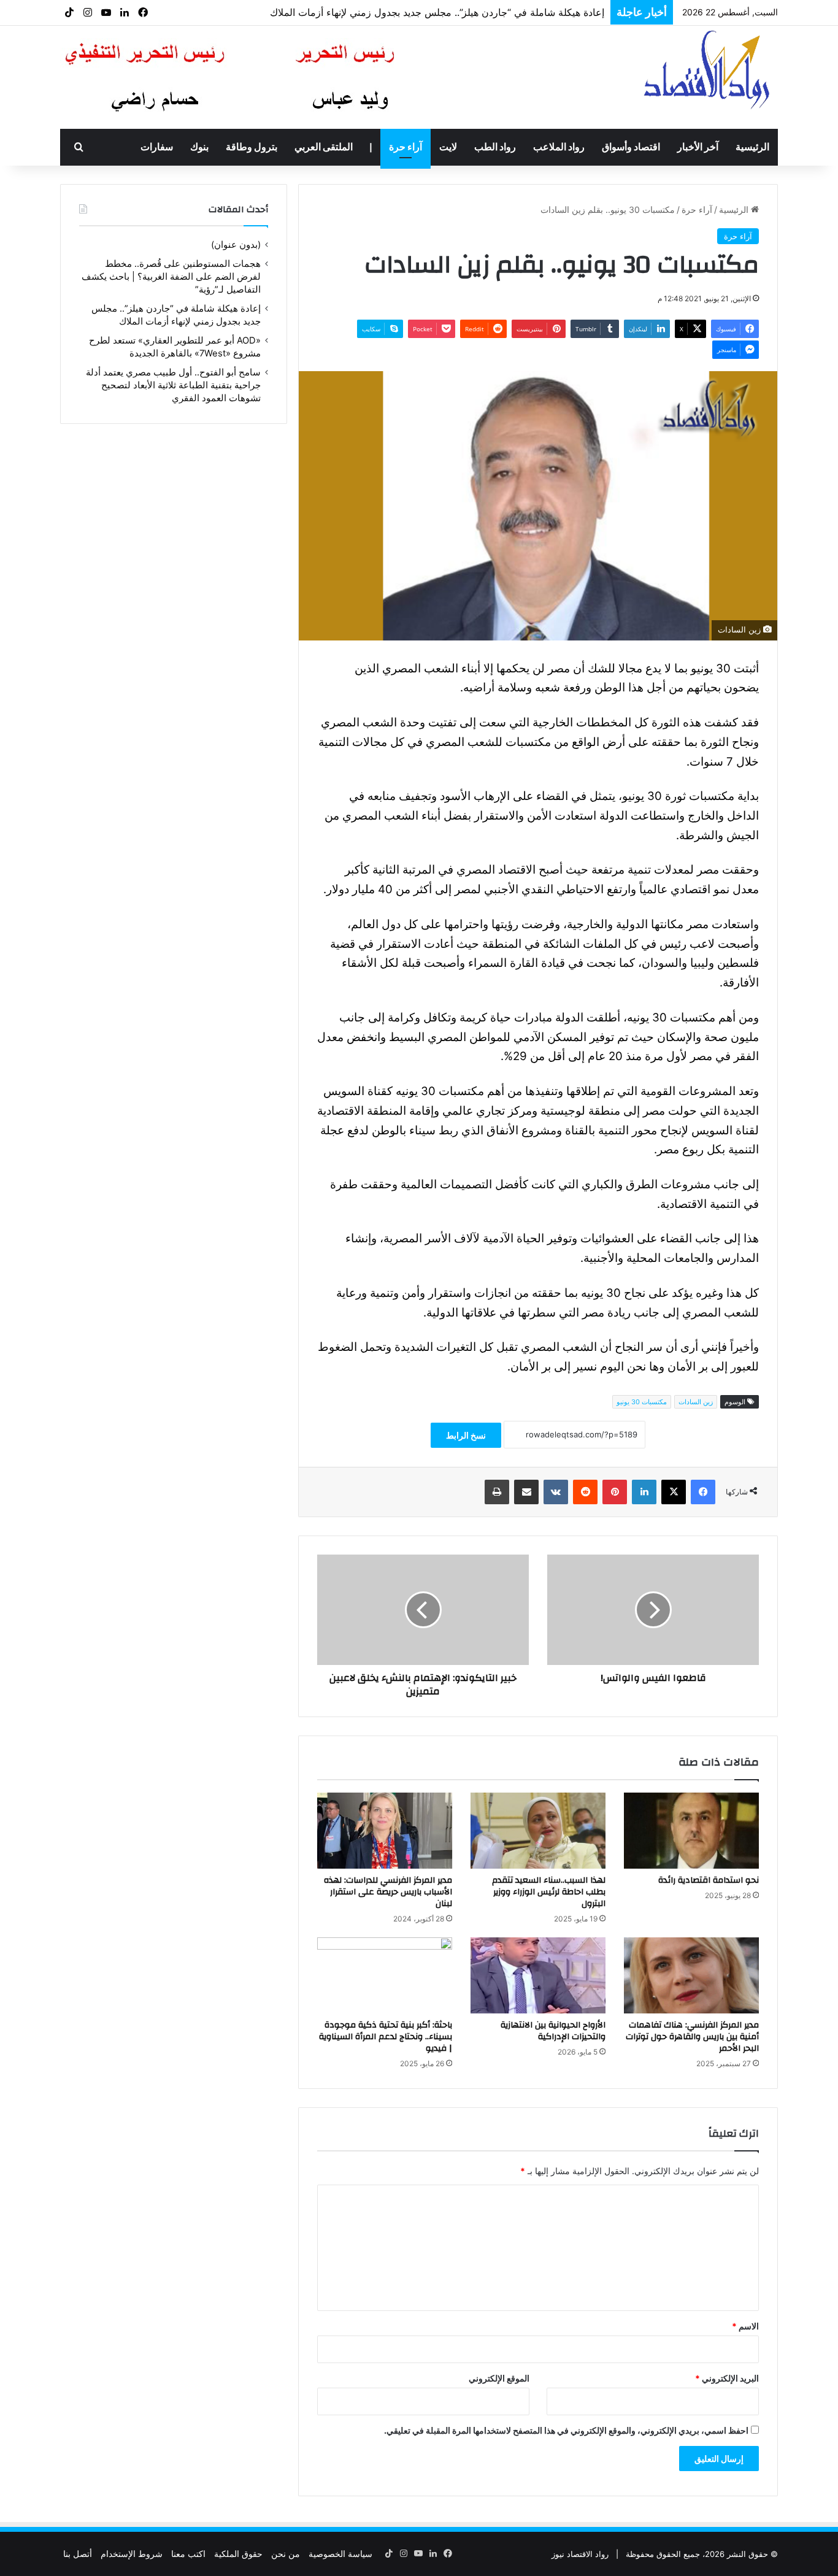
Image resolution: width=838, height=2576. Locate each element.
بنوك (199, 147)
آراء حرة (406, 147)
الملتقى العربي (324, 147)
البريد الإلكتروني (727, 2378)
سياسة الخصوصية (340, 2554)
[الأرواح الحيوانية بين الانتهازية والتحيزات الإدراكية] (538, 1975)
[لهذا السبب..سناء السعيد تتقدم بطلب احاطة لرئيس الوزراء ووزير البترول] (538, 1831)
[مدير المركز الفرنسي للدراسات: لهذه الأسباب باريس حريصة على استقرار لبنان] (385, 1831)
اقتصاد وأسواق (631, 147)
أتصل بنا (78, 2554)
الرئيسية (752, 147)
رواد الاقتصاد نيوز (580, 2554)
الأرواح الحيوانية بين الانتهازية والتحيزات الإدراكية (553, 2031)
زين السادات (696, 1402)
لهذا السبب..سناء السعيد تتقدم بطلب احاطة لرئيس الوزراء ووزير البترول (549, 1892)
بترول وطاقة (252, 147)
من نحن (286, 2554)
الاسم (745, 2326)
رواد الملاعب (559, 147)
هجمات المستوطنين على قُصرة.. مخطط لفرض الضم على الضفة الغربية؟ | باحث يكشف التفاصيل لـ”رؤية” (171, 277)
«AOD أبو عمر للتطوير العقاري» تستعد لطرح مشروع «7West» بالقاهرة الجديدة (440, 12)
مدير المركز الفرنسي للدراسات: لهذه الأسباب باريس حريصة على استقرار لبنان (388, 1892)
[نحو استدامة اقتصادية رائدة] (691, 1831)
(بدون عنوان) (236, 245)
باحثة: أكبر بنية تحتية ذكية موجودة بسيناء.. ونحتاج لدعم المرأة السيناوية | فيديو (386, 2037)
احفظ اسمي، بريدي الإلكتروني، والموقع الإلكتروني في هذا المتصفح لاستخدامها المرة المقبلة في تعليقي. (566, 2430)
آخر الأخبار (698, 147)
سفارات (157, 147)
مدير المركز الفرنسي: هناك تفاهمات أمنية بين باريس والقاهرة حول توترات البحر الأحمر (692, 2037)
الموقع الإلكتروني (499, 2378)
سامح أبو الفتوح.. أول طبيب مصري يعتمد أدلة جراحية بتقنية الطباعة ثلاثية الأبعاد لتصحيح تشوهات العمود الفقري (173, 385)
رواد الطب (495, 147)
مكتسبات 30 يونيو (642, 1402)
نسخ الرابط (466, 1435)
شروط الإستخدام (132, 2554)
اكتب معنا (188, 2554)
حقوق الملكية (238, 2554)
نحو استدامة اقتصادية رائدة (709, 1880)
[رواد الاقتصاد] (708, 69)
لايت (448, 147)
